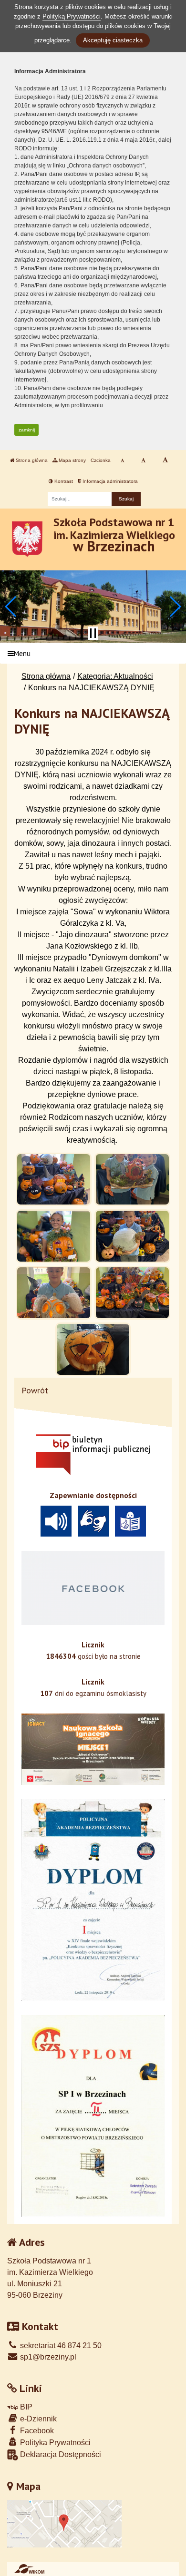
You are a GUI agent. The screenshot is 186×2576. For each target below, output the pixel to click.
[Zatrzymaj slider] (93, 633)
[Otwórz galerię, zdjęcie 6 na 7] (132, 1293)
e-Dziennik (37, 2419)
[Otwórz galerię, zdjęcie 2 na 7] (132, 1180)
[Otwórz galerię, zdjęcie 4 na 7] (132, 1236)
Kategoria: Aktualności (115, 676)
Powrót (35, 1390)
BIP (25, 2407)
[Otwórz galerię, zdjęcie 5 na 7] (53, 1293)
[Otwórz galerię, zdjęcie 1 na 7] (53, 1180)
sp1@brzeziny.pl (47, 2357)
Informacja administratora (109, 481)
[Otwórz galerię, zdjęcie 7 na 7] (93, 1349)
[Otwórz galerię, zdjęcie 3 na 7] (53, 1236)
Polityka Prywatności (54, 2443)
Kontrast (63, 481)
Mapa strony (72, 460)
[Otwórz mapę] (64, 2523)
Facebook (36, 2431)
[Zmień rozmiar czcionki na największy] (165, 460)
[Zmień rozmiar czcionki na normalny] (122, 460)
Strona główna (31, 460)
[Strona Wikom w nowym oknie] (29, 2569)
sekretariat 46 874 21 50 (60, 2346)
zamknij (27, 430)
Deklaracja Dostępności (60, 2454)
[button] (11, 607)
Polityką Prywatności (72, 16)
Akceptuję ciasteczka (113, 40)
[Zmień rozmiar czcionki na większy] (143, 460)
